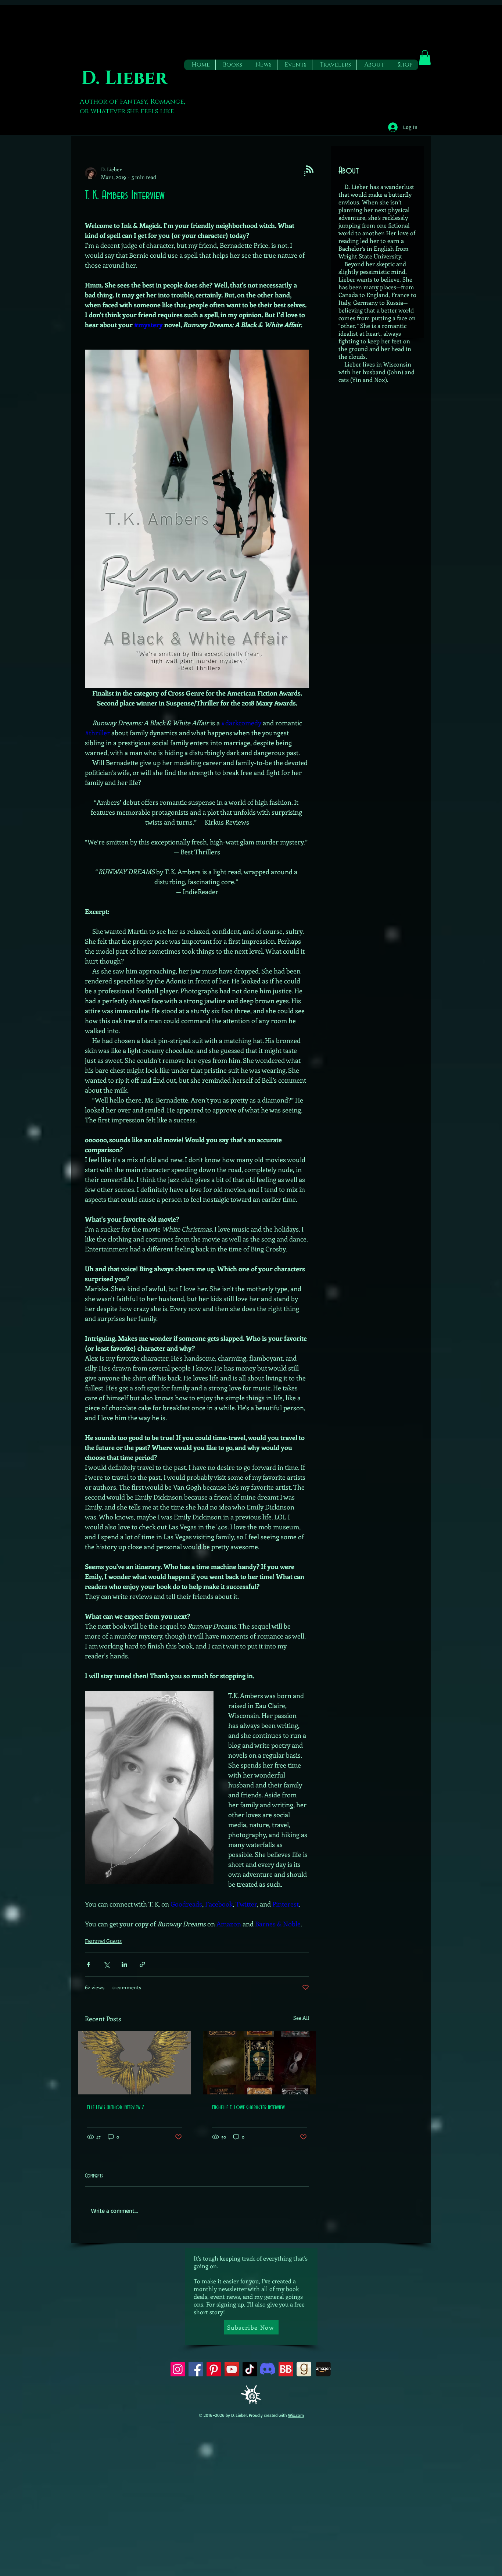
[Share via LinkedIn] (124, 1964)
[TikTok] (250, 2369)
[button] (232, 65)
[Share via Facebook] (88, 1964)
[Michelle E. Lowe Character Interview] (259, 2063)
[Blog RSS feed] (310, 169)
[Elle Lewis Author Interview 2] (135, 2063)
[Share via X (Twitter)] (106, 1964)
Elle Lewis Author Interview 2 (115, 2107)
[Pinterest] (214, 2369)
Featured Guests (103, 1941)
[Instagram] (178, 2369)
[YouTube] (232, 2369)
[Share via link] (142, 1964)
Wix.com (296, 2415)
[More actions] (305, 173)
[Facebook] (196, 2369)
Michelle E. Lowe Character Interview (248, 2107)
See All (301, 2018)
